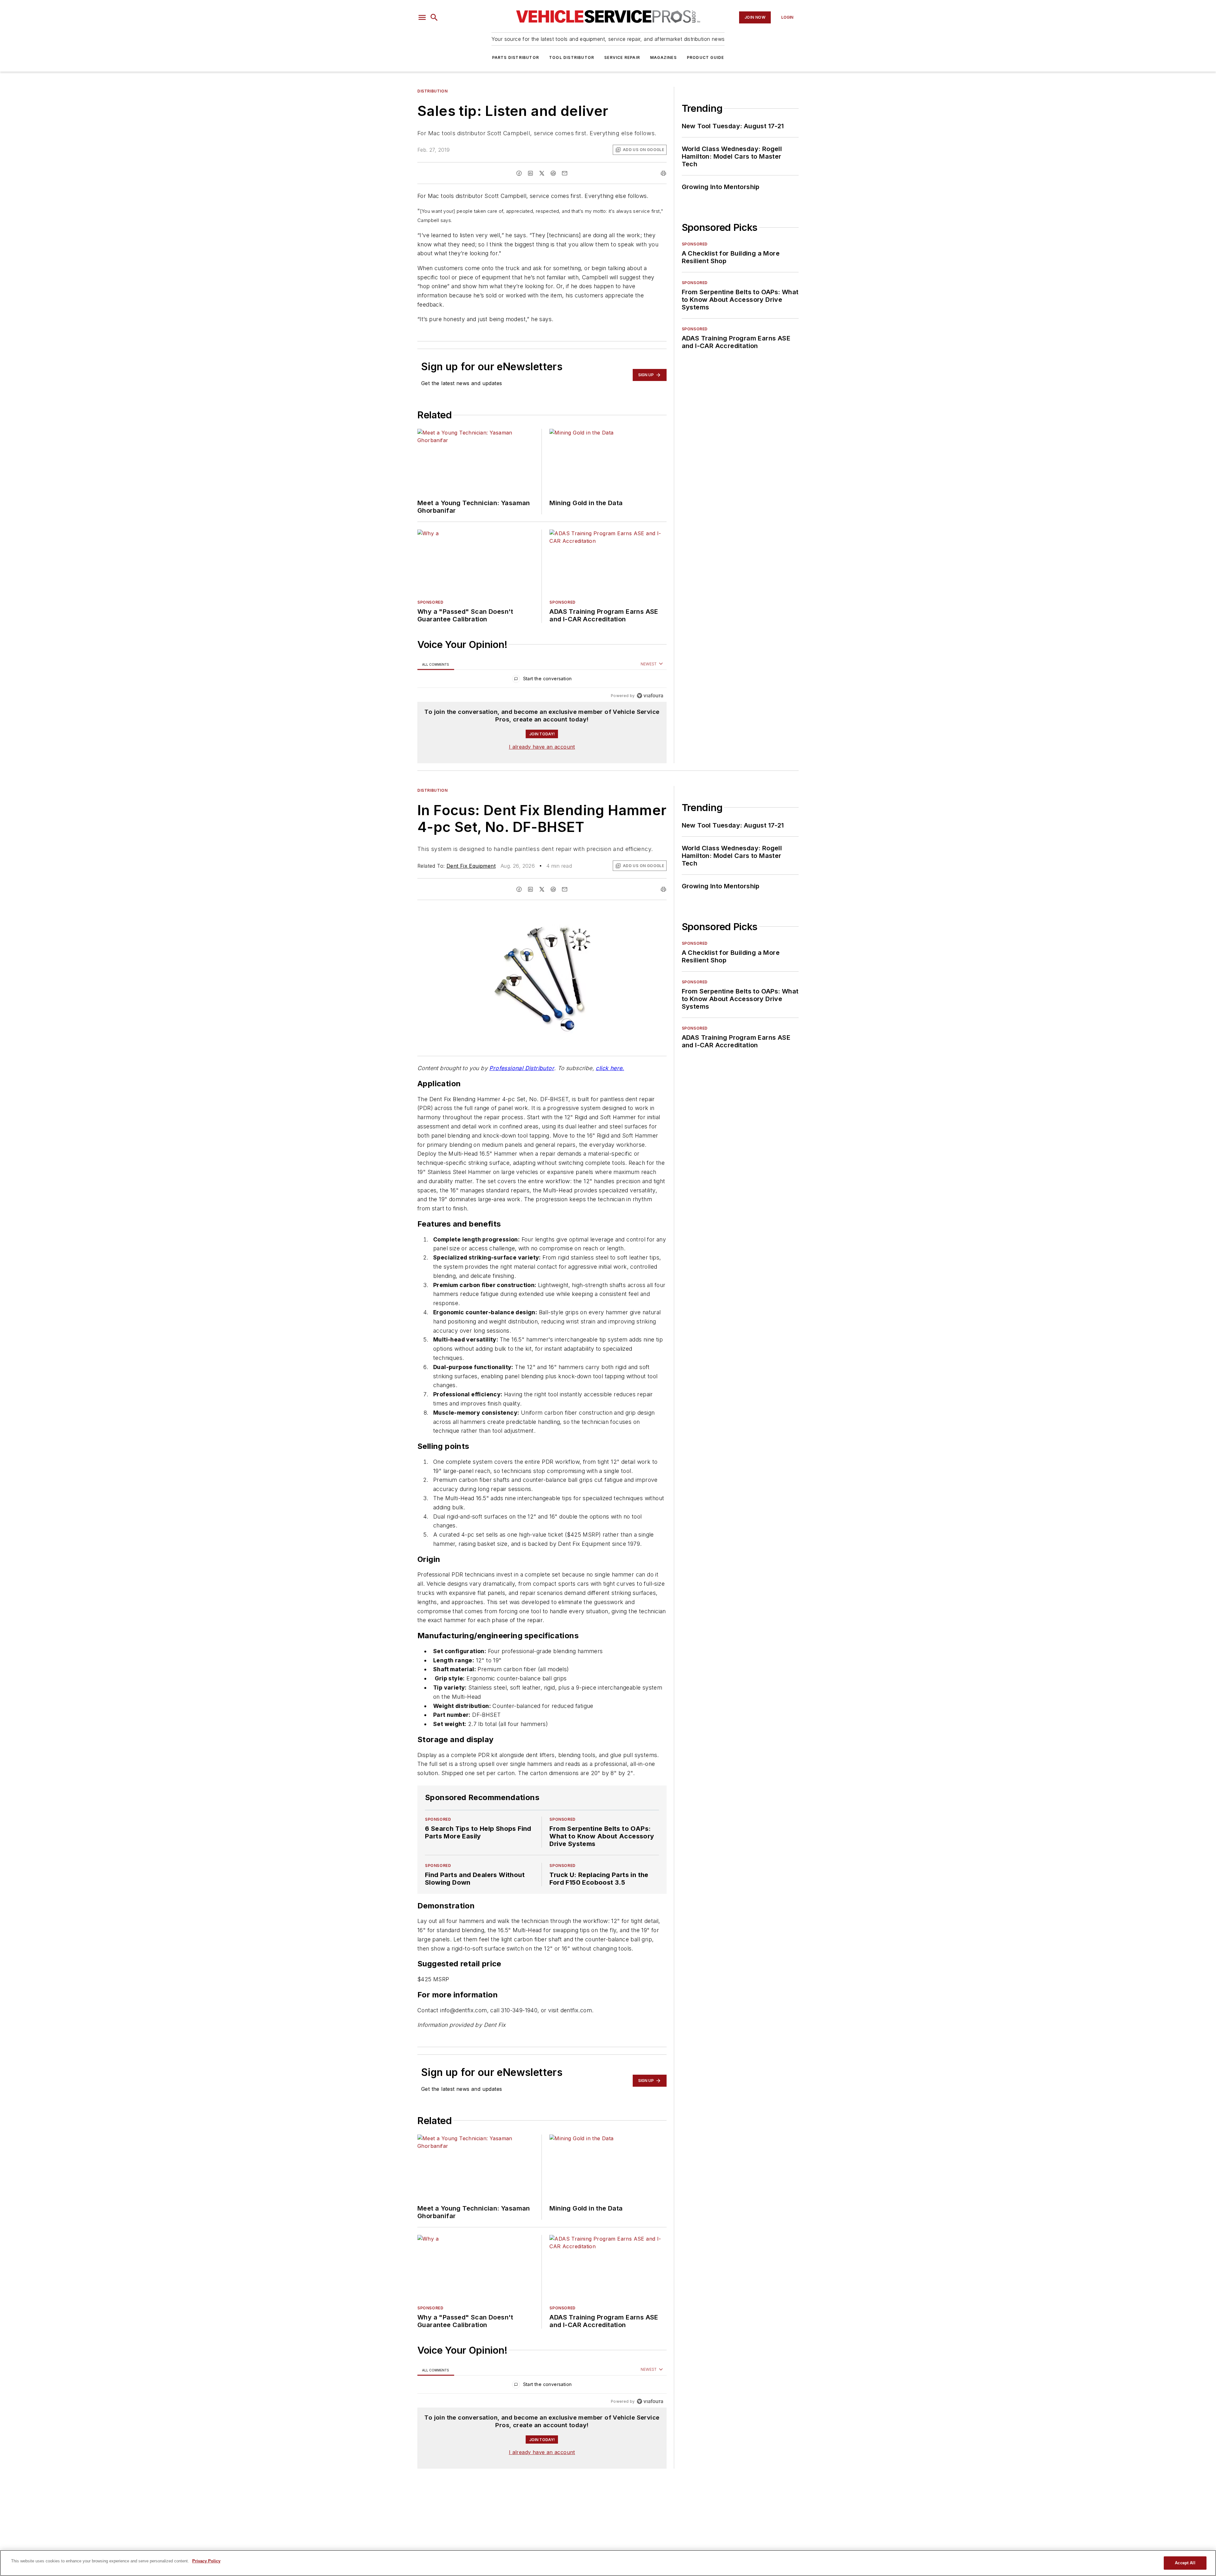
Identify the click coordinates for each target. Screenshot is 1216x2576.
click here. (610, 1068)
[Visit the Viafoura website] (650, 696)
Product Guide (706, 57)
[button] (422, 17)
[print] (663, 173)
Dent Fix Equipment (471, 866)
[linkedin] (530, 173)
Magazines (663, 57)
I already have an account (542, 747)
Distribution (432, 91)
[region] (542, 680)
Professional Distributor (522, 1068)
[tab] (436, 664)
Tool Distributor (572, 57)
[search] (434, 17)
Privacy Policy (206, 2561)
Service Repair (622, 57)
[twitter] (542, 173)
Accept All (1185, 2563)
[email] (565, 173)
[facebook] (519, 173)
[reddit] (553, 173)
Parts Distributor (516, 57)
